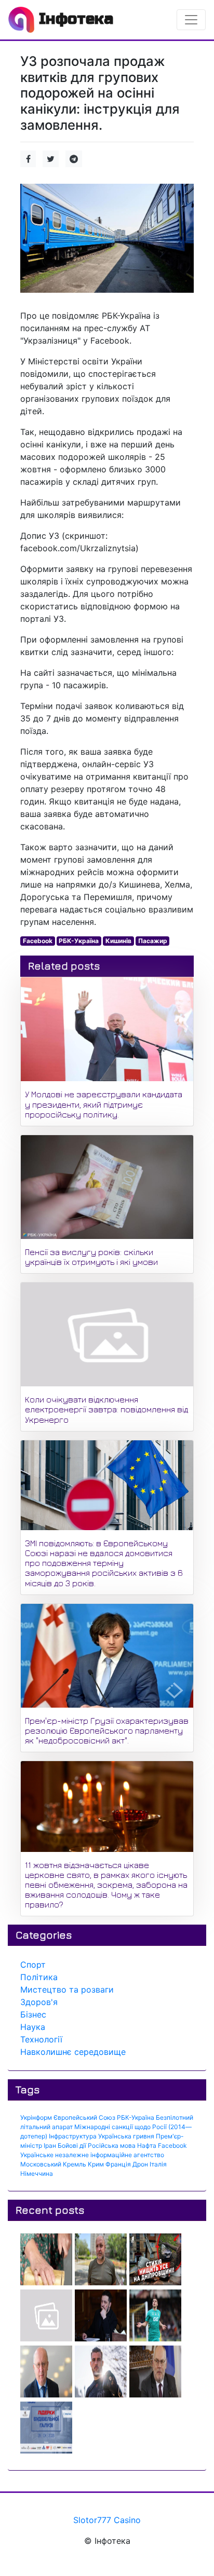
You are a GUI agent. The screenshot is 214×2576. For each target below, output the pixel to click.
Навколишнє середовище (73, 2052)
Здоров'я (39, 2002)
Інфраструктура (73, 2136)
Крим (96, 2164)
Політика (39, 1977)
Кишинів (118, 941)
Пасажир (153, 941)
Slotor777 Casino (107, 2520)
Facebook (38, 941)
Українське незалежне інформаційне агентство (92, 2155)
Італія (158, 2164)
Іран (50, 2145)
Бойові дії (72, 2145)
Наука (33, 2027)
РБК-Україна (79, 941)
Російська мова (112, 2145)
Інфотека (74, 19)
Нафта (147, 2145)
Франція (118, 2164)
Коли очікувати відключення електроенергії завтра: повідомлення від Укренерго (106, 1409)
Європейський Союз (84, 2117)
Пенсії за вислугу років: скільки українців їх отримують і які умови (91, 1257)
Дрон (140, 2164)
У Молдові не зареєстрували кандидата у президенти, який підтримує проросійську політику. (104, 1104)
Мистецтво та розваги (67, 1989)
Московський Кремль (53, 2164)
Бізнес (33, 2014)
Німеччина (37, 2173)
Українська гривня (126, 2136)
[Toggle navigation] (191, 20)
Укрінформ (36, 2117)
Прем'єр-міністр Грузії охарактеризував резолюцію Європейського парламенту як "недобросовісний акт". (107, 1730)
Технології (41, 2039)
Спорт (33, 1965)
